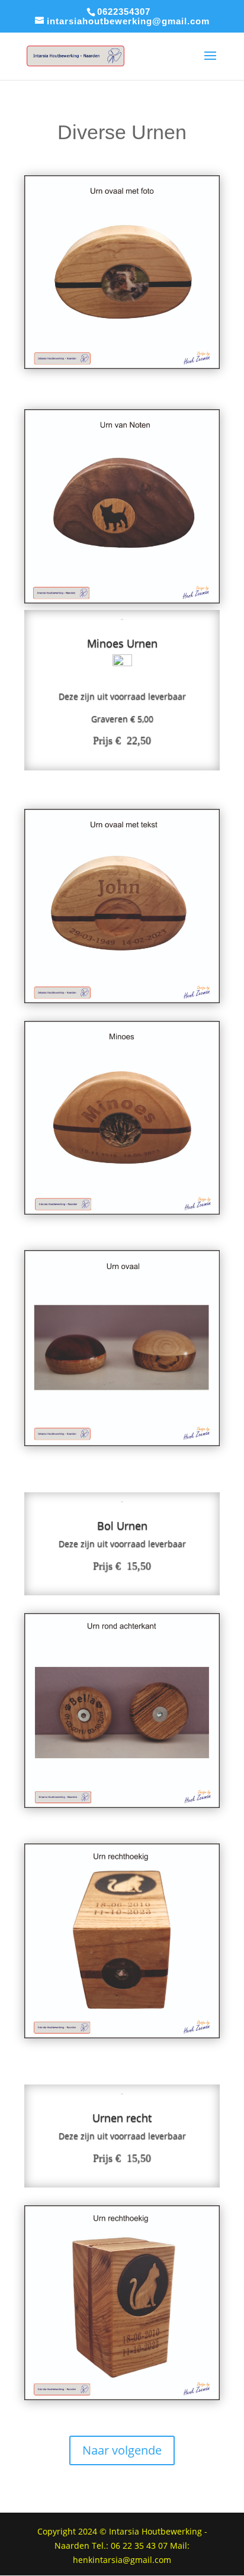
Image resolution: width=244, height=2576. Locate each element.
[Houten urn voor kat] (122, 1211)
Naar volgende (122, 2450)
